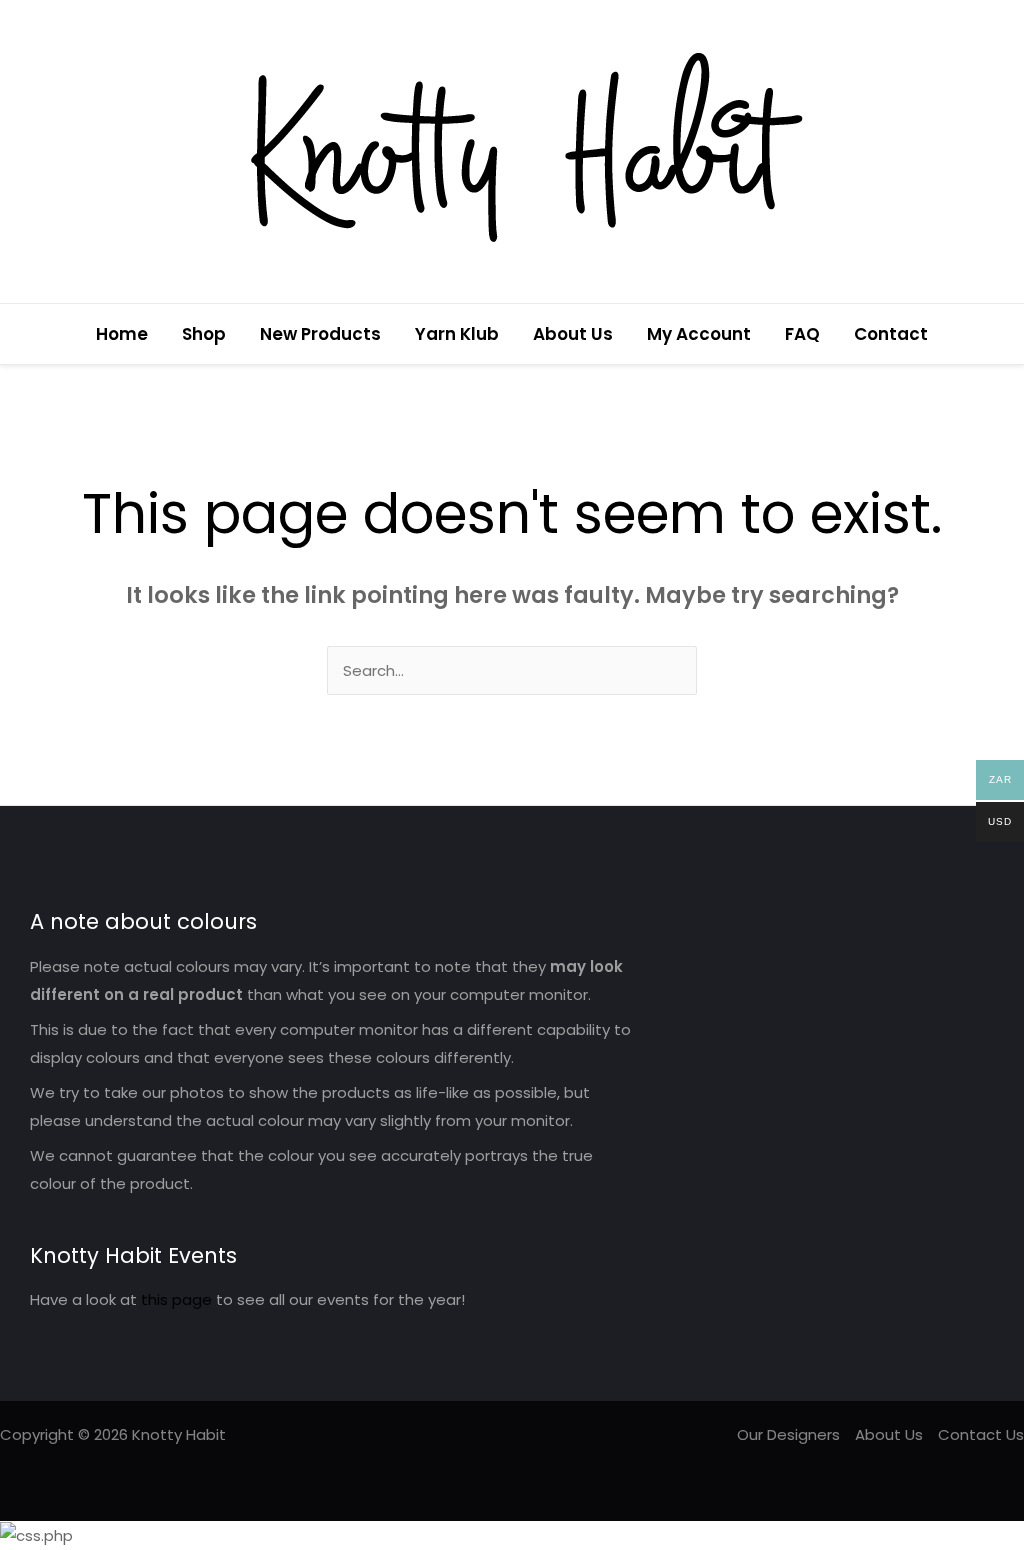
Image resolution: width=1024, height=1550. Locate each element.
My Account (699, 334)
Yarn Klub (457, 334)
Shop (204, 334)
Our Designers (788, 1434)
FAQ (802, 334)
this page (176, 1299)
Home (122, 334)
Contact (891, 334)
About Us (573, 334)
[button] (997, 334)
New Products (320, 334)
